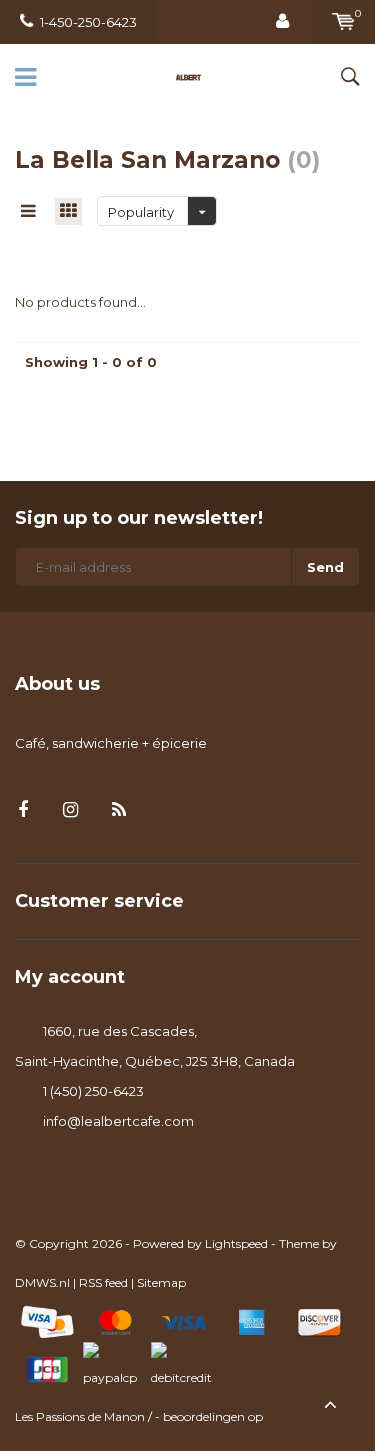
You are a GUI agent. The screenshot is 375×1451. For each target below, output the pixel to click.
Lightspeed (236, 1243)
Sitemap (161, 1282)
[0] (343, 22)
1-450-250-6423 (88, 22)
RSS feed (103, 1282)
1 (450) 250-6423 (93, 1091)
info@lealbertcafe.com (118, 1121)
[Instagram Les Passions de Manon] (70, 810)
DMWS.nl (42, 1282)
